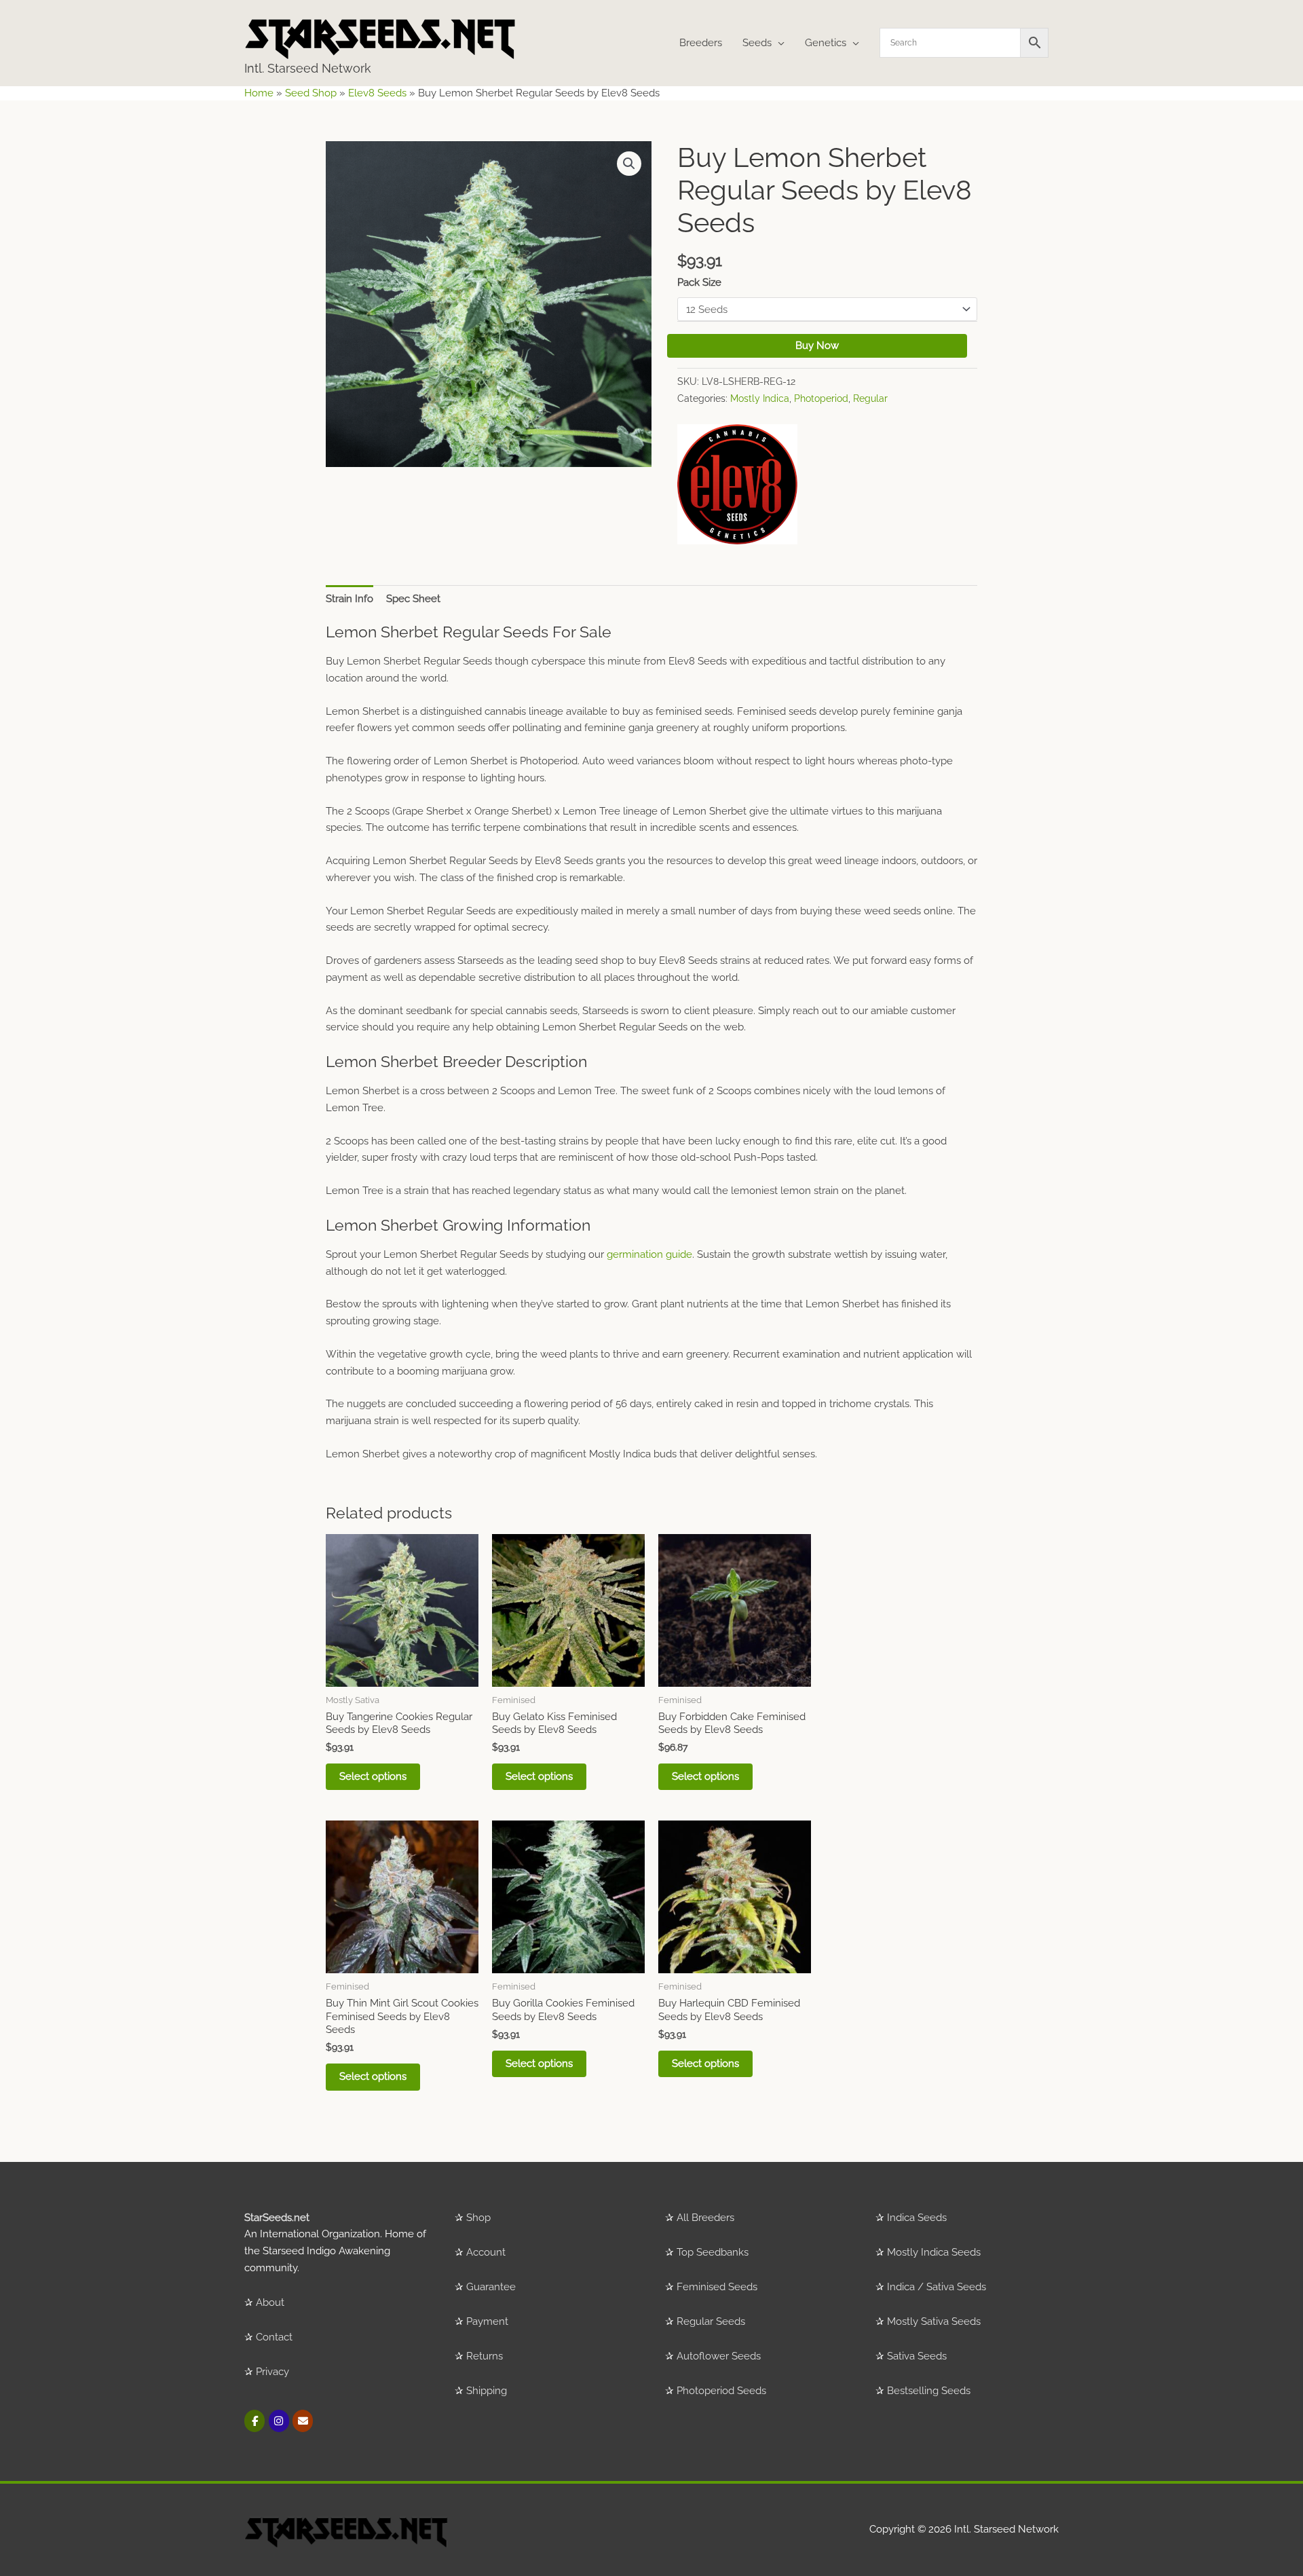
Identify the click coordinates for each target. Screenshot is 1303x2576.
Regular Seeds (711, 2321)
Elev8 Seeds (377, 93)
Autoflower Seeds (719, 2356)
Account (486, 2252)
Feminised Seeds (717, 2287)
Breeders (701, 43)
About (270, 2302)
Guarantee (491, 2287)
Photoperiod (821, 398)
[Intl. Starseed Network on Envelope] (303, 2421)
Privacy (272, 2372)
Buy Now (817, 346)
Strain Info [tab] (350, 599)
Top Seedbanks (713, 2252)
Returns (485, 2356)
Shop (478, 2218)
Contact (274, 2337)
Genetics (826, 43)
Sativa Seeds (917, 2356)
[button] (629, 164)
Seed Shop (311, 93)
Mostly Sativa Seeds (934, 2321)
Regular (870, 398)
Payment (487, 2321)
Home (259, 93)
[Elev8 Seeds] (737, 484)
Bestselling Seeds (929, 2391)
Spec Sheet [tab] (413, 599)
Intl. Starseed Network (308, 68)
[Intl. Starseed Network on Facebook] (254, 2421)
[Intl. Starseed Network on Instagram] (279, 2421)
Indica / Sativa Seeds (937, 2287)
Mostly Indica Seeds (934, 2252)
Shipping (487, 2391)
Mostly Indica (760, 398)
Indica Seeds (917, 2218)
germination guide (649, 1254)
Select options (373, 1776)
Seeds (757, 43)
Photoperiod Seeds (721, 2391)
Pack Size (699, 282)
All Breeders (705, 2218)
